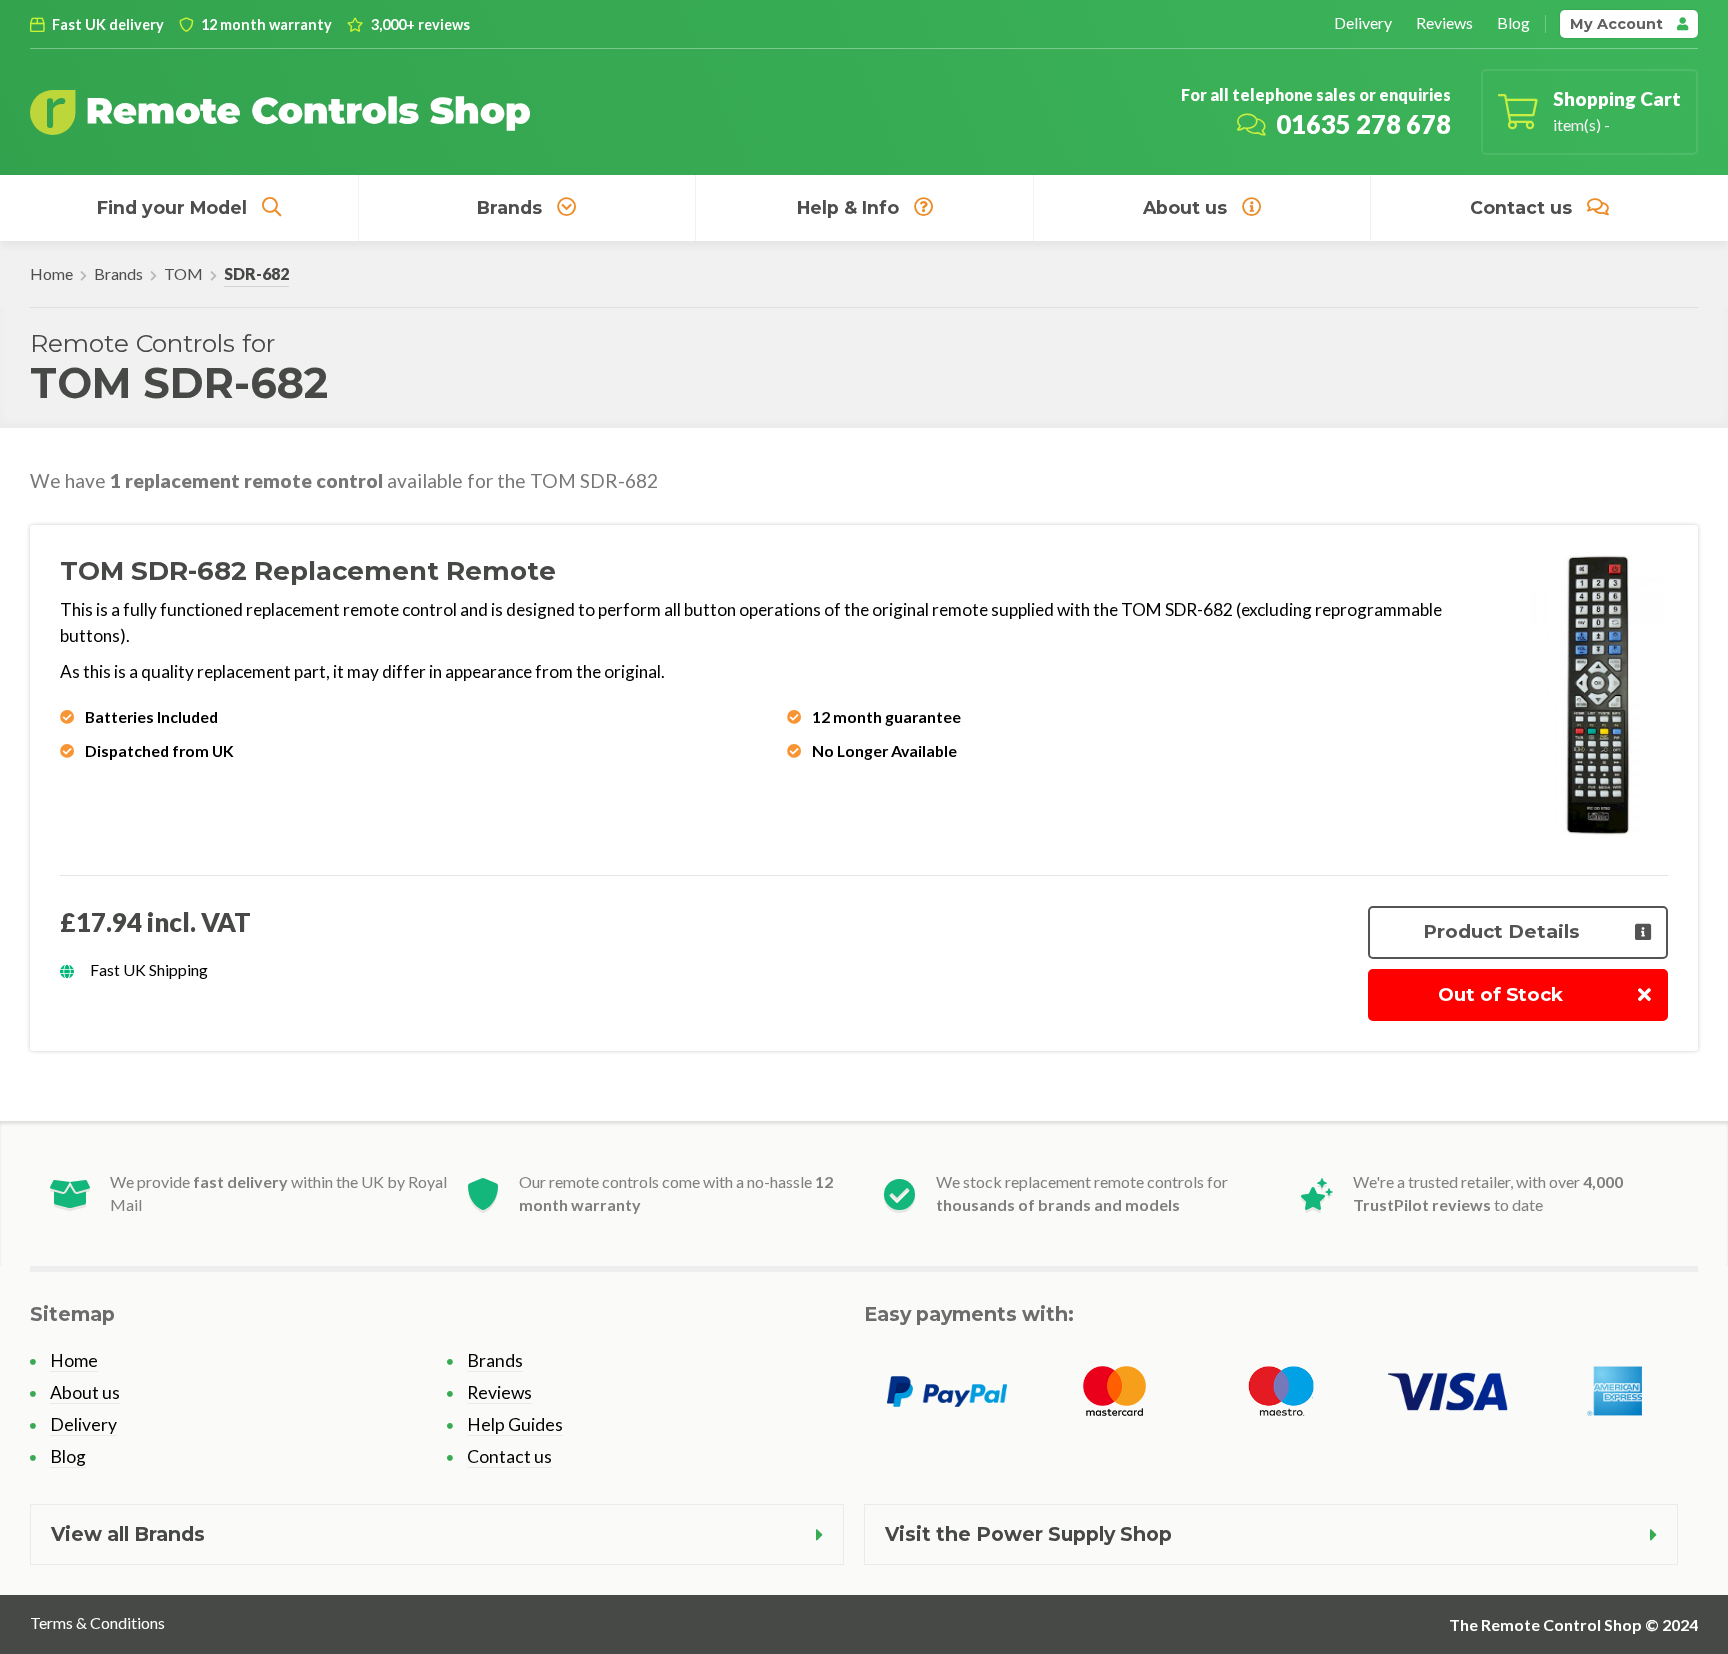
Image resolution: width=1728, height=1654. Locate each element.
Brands (509, 207)
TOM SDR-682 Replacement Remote (308, 571)
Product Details (1501, 931)
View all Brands (128, 1534)
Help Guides (515, 1424)
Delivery (1363, 22)
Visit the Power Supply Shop (1028, 1534)
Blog (1513, 22)
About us (1185, 207)
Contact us (1521, 207)
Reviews (1444, 22)
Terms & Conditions (97, 1622)
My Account (1618, 24)
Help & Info (848, 207)
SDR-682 (256, 273)
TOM (183, 273)
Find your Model (172, 207)
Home (51, 273)
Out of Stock (1500, 994)
